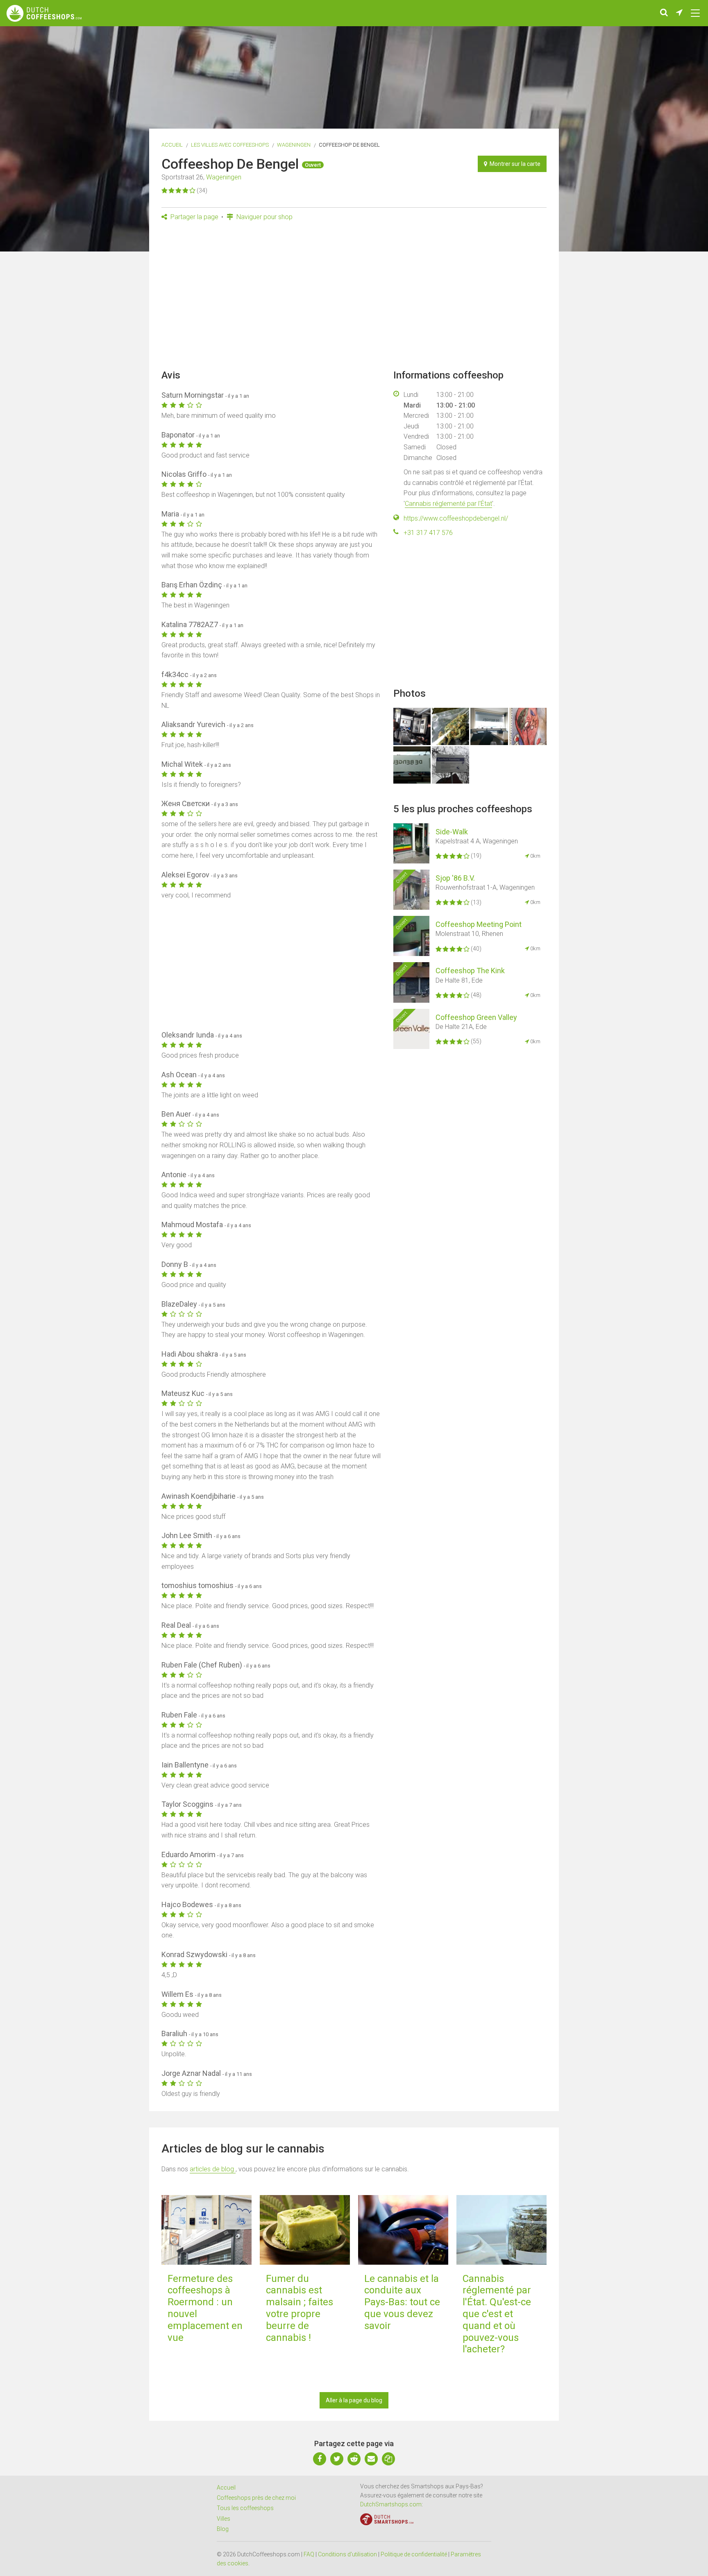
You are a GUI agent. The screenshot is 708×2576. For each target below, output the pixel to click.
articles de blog (213, 2169)
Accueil (172, 145)
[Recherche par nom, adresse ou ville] (664, 13)
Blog (223, 2529)
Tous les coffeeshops (245, 2508)
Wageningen (294, 145)
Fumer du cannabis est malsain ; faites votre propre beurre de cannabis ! (300, 2308)
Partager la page (194, 217)
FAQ (309, 2554)
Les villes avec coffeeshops (230, 145)
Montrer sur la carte (514, 164)
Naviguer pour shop (264, 217)
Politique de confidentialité (414, 2554)
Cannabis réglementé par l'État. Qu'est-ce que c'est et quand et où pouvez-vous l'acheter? (497, 2314)
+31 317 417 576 (428, 533)
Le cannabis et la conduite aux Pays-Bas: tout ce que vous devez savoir (402, 2302)
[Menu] (695, 13)
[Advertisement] (354, 298)
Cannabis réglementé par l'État (448, 504)
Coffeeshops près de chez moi (256, 2498)
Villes (224, 2519)
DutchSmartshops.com (391, 2504)
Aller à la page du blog (354, 2400)
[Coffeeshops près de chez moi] (679, 13)
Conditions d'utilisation (347, 2554)
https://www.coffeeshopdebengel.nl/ (456, 518)
